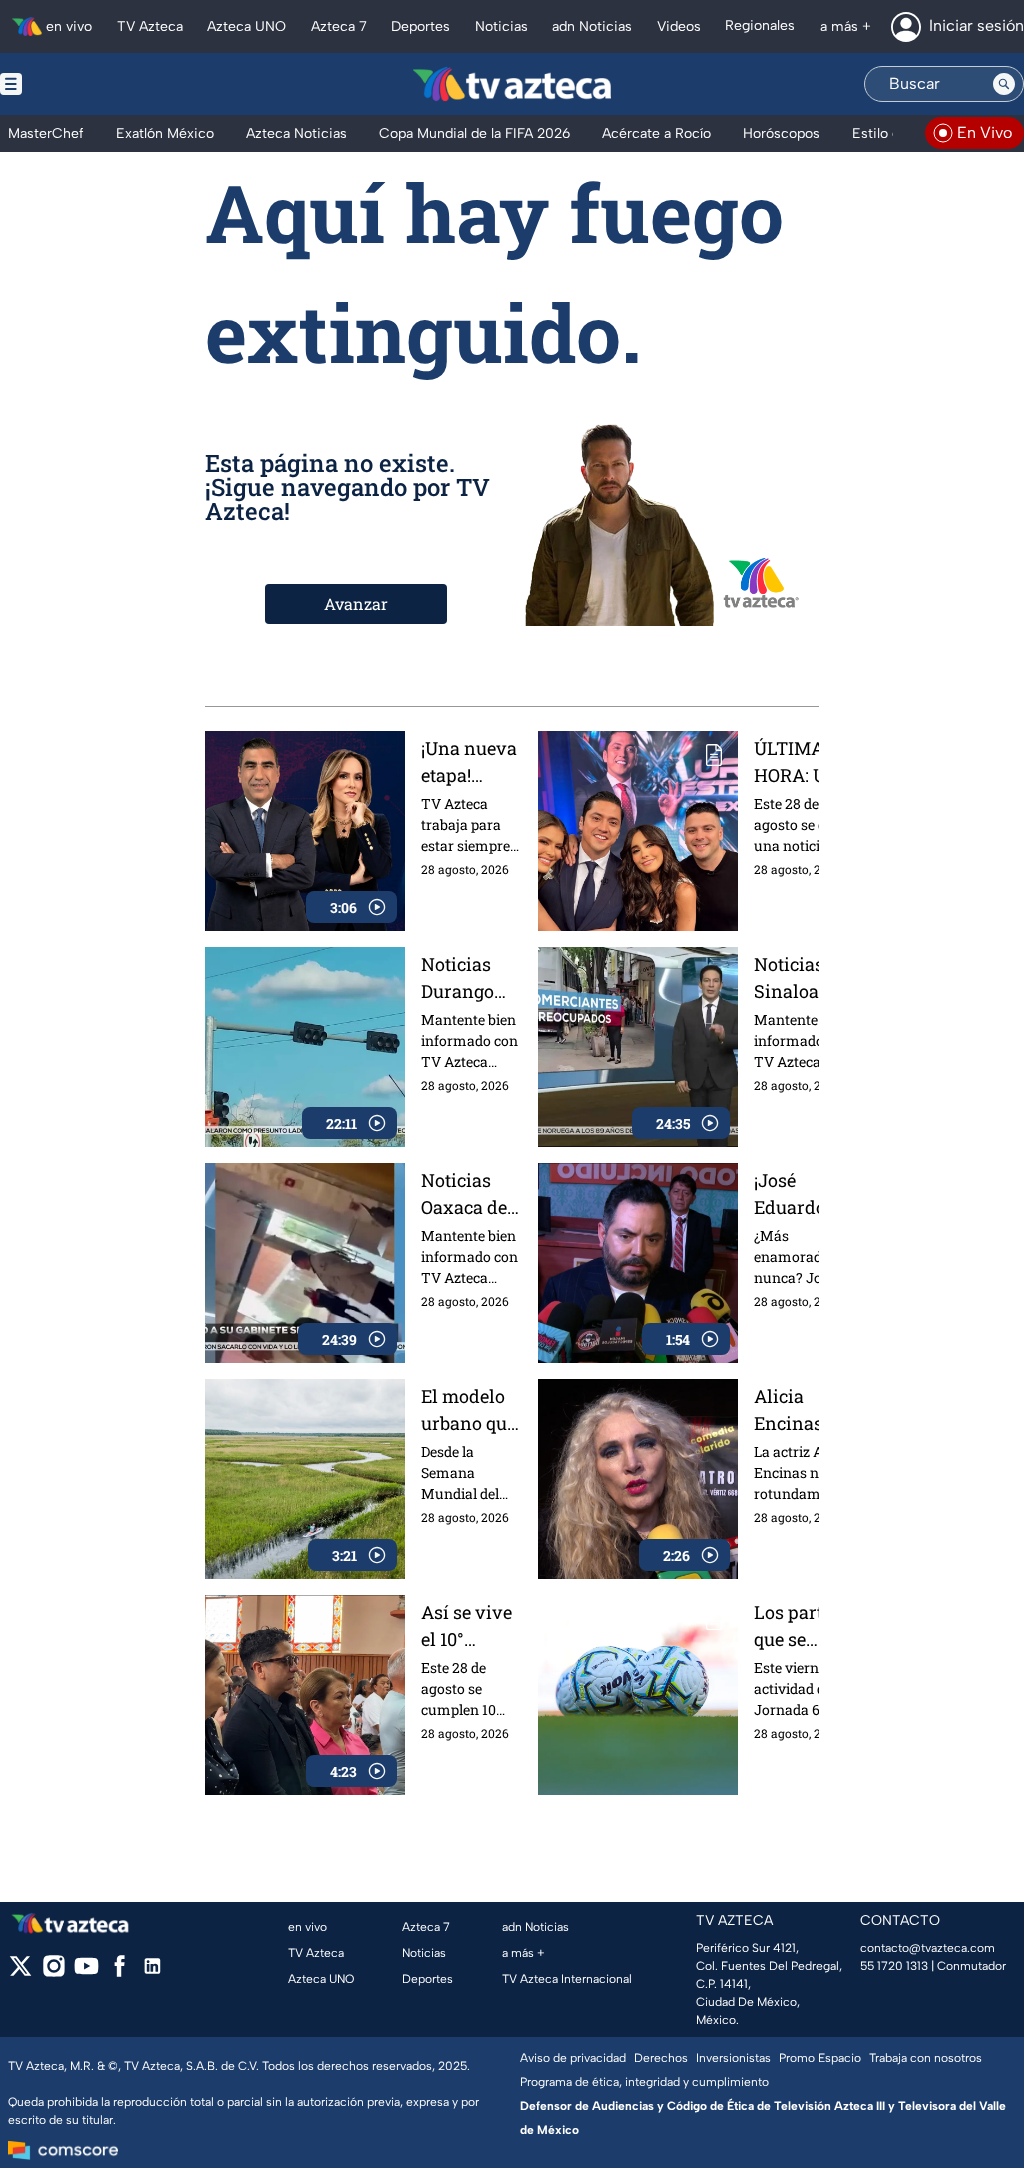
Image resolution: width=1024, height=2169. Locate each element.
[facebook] (119, 1972)
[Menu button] (80, 84)
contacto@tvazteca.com (927, 1948)
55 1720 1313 (894, 1966)
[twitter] (20, 1972)
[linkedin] (152, 1972)
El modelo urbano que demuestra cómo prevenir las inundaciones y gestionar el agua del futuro (470, 1410)
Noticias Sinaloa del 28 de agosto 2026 (805, 978)
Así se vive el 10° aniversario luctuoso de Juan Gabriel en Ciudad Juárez (470, 1626)
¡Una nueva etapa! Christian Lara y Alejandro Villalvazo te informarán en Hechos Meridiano (470, 762)
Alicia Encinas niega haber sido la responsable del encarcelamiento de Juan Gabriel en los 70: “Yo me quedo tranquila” (808, 1410)
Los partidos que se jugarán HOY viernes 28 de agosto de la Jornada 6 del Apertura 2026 (808, 1626)
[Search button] (1004, 84)
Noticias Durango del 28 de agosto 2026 (470, 978)
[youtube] (86, 1972)
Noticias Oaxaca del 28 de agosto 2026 (470, 1194)
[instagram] (53, 1972)
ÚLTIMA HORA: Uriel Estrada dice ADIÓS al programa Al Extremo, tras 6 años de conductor (809, 762)
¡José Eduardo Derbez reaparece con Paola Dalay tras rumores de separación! (803, 1194)
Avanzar (356, 603)
